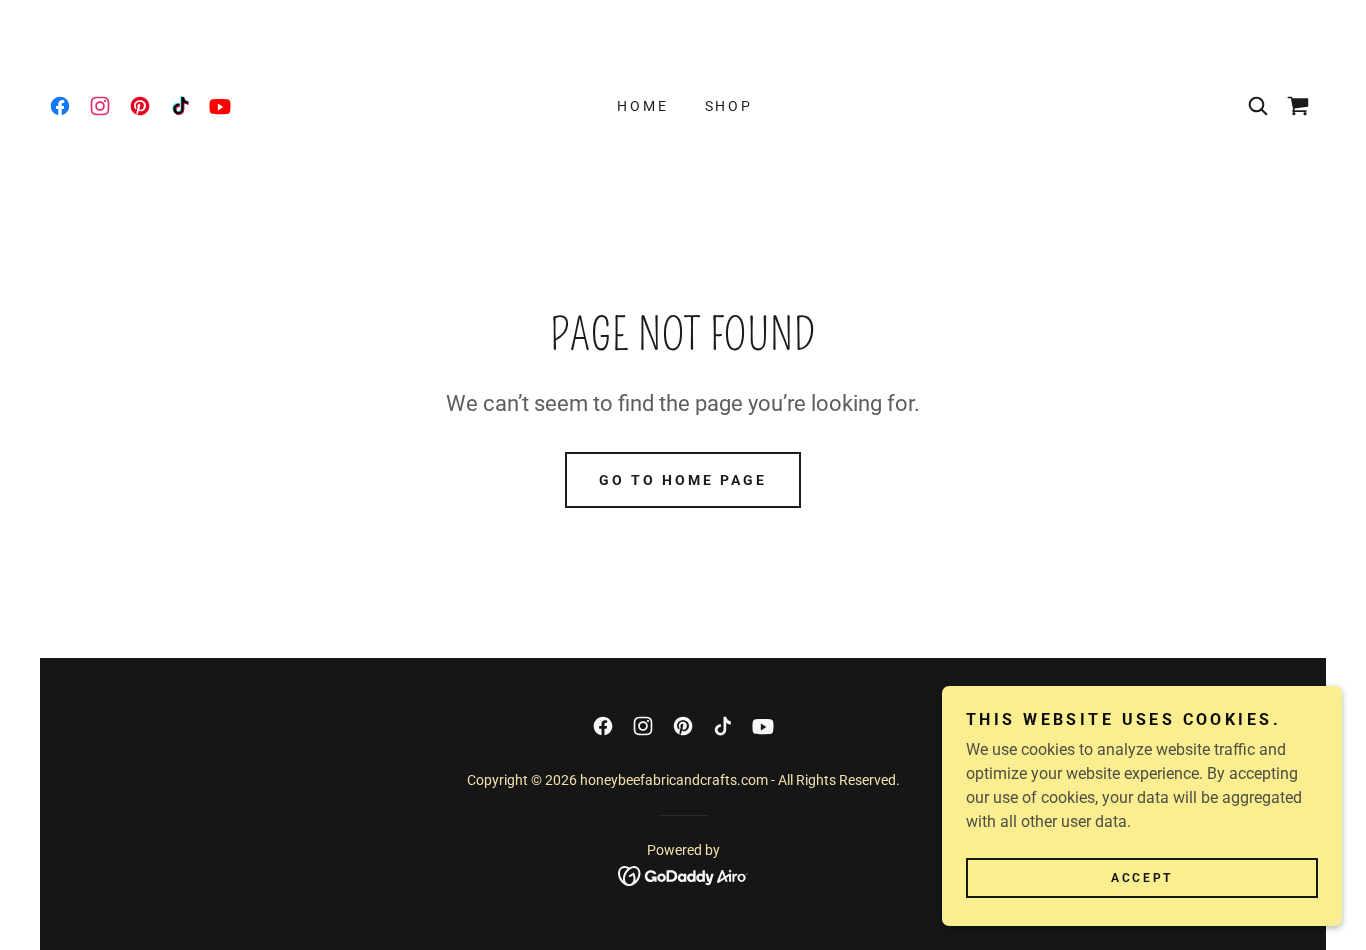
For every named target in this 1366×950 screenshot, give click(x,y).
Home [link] (643, 106)
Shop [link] (729, 106)
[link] (60, 106)
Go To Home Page (683, 480)
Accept (1141, 878)
